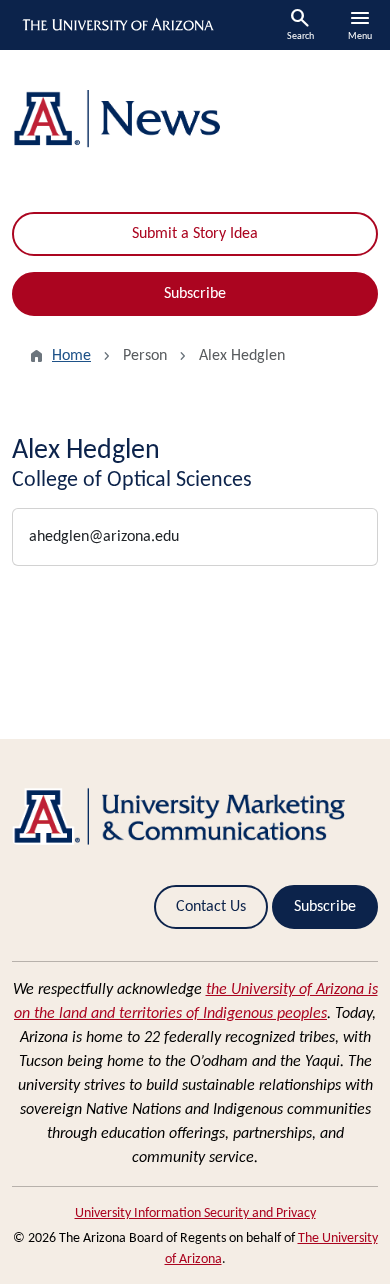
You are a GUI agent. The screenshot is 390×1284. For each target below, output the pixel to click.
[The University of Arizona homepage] (116, 25)
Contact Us (211, 907)
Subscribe (195, 294)
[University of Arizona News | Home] (195, 119)
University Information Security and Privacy (195, 1213)
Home (71, 356)
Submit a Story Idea (195, 234)
